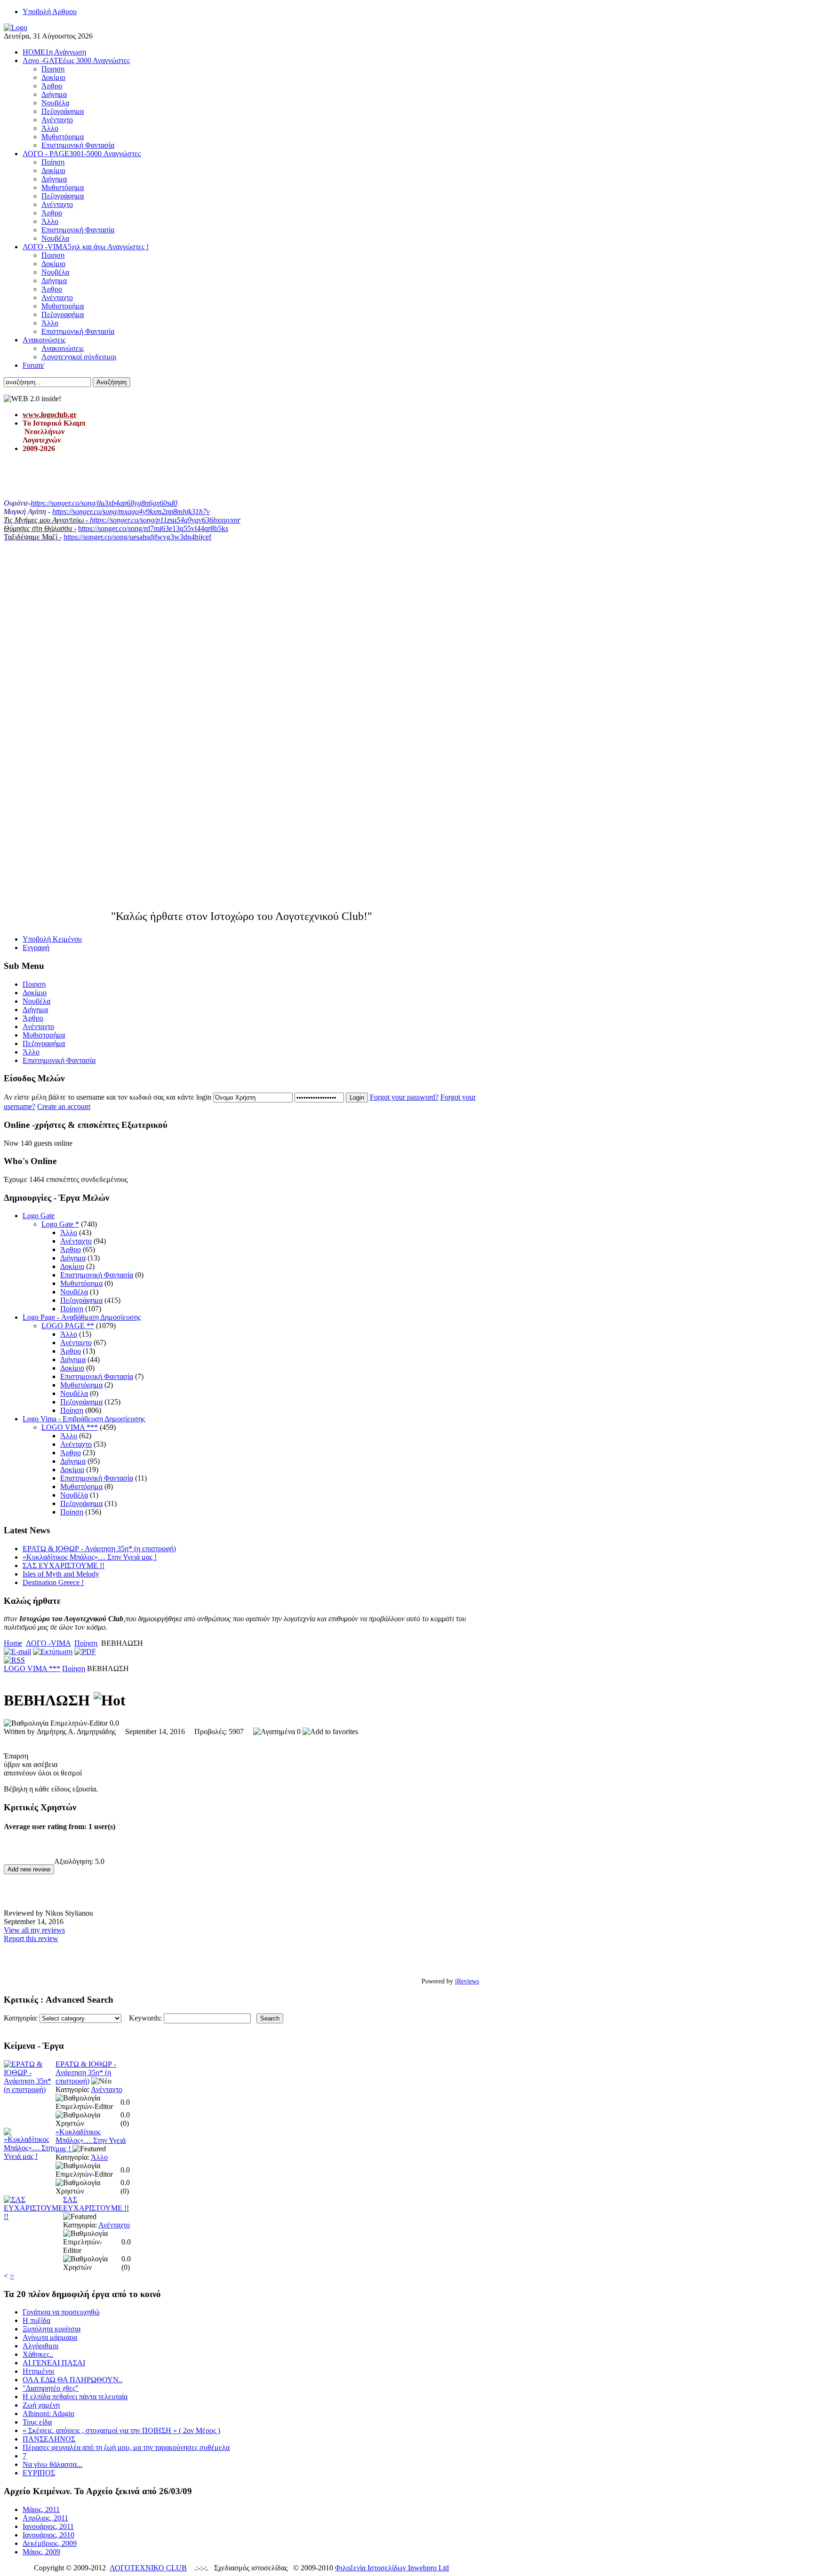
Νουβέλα (74, 1292)
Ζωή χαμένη (41, 2405)
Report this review (31, 1938)
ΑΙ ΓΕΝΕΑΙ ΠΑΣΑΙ (54, 2363)
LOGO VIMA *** (70, 1427)
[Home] (16, 28)
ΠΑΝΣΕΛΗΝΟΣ (49, 2439)
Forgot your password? (404, 1097)
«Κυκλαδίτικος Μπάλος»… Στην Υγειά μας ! (90, 1557)
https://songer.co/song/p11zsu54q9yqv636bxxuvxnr (165, 520)
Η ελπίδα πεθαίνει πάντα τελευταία (75, 2397)
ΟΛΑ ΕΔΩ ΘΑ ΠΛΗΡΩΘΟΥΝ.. (72, 2380)
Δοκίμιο (72, 1266)
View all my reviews (34, 1930)
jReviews (467, 1981)
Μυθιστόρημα (81, 1283)
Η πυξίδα (36, 2320)
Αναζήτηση (112, 382)
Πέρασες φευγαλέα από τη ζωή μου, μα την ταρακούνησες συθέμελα (126, 2447)
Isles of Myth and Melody (61, 1574)
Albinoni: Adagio (48, 2414)
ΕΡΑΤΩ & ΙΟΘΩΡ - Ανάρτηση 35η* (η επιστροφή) (99, 1549)
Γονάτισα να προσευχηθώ (61, 2312)
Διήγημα (73, 1258)
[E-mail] (17, 1652)
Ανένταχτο (76, 1241)
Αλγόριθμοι (40, 2346)
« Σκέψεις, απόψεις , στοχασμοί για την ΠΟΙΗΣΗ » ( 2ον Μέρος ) (121, 2430)
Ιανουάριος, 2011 (48, 2526)
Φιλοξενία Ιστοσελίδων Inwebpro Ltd (392, 2568)
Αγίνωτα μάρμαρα (50, 2337)
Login (357, 1098)
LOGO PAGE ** (68, 1326)
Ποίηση (72, 1309)
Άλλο (69, 1233)
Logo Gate (39, 1216)
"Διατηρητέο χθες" (51, 2388)
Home (13, 1643)
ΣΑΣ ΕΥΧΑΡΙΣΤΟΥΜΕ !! (64, 1565)
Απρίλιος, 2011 (45, 2518)
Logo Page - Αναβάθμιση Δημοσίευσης (82, 1317)
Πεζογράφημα (81, 1300)
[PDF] (85, 1652)
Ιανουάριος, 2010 (48, 2535)
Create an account (64, 1106)
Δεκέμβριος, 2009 (50, 2543)
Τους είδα (37, 2422)
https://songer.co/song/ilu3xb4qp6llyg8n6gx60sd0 (104, 503)
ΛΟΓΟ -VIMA (48, 1643)
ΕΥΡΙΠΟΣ (39, 2473)
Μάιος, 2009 (41, 2552)
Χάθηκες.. (38, 2354)
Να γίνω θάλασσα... (52, 2464)
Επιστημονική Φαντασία (97, 1275)
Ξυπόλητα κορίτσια (52, 2329)
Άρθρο (71, 1249)
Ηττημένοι (38, 2371)
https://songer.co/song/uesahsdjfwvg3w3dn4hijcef (137, 537)
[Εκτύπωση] (53, 1652)
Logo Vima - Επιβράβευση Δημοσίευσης (84, 1419)
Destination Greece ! (53, 1582)
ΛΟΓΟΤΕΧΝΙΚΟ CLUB (148, 2568)
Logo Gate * (60, 1224)
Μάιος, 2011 (41, 2509)
